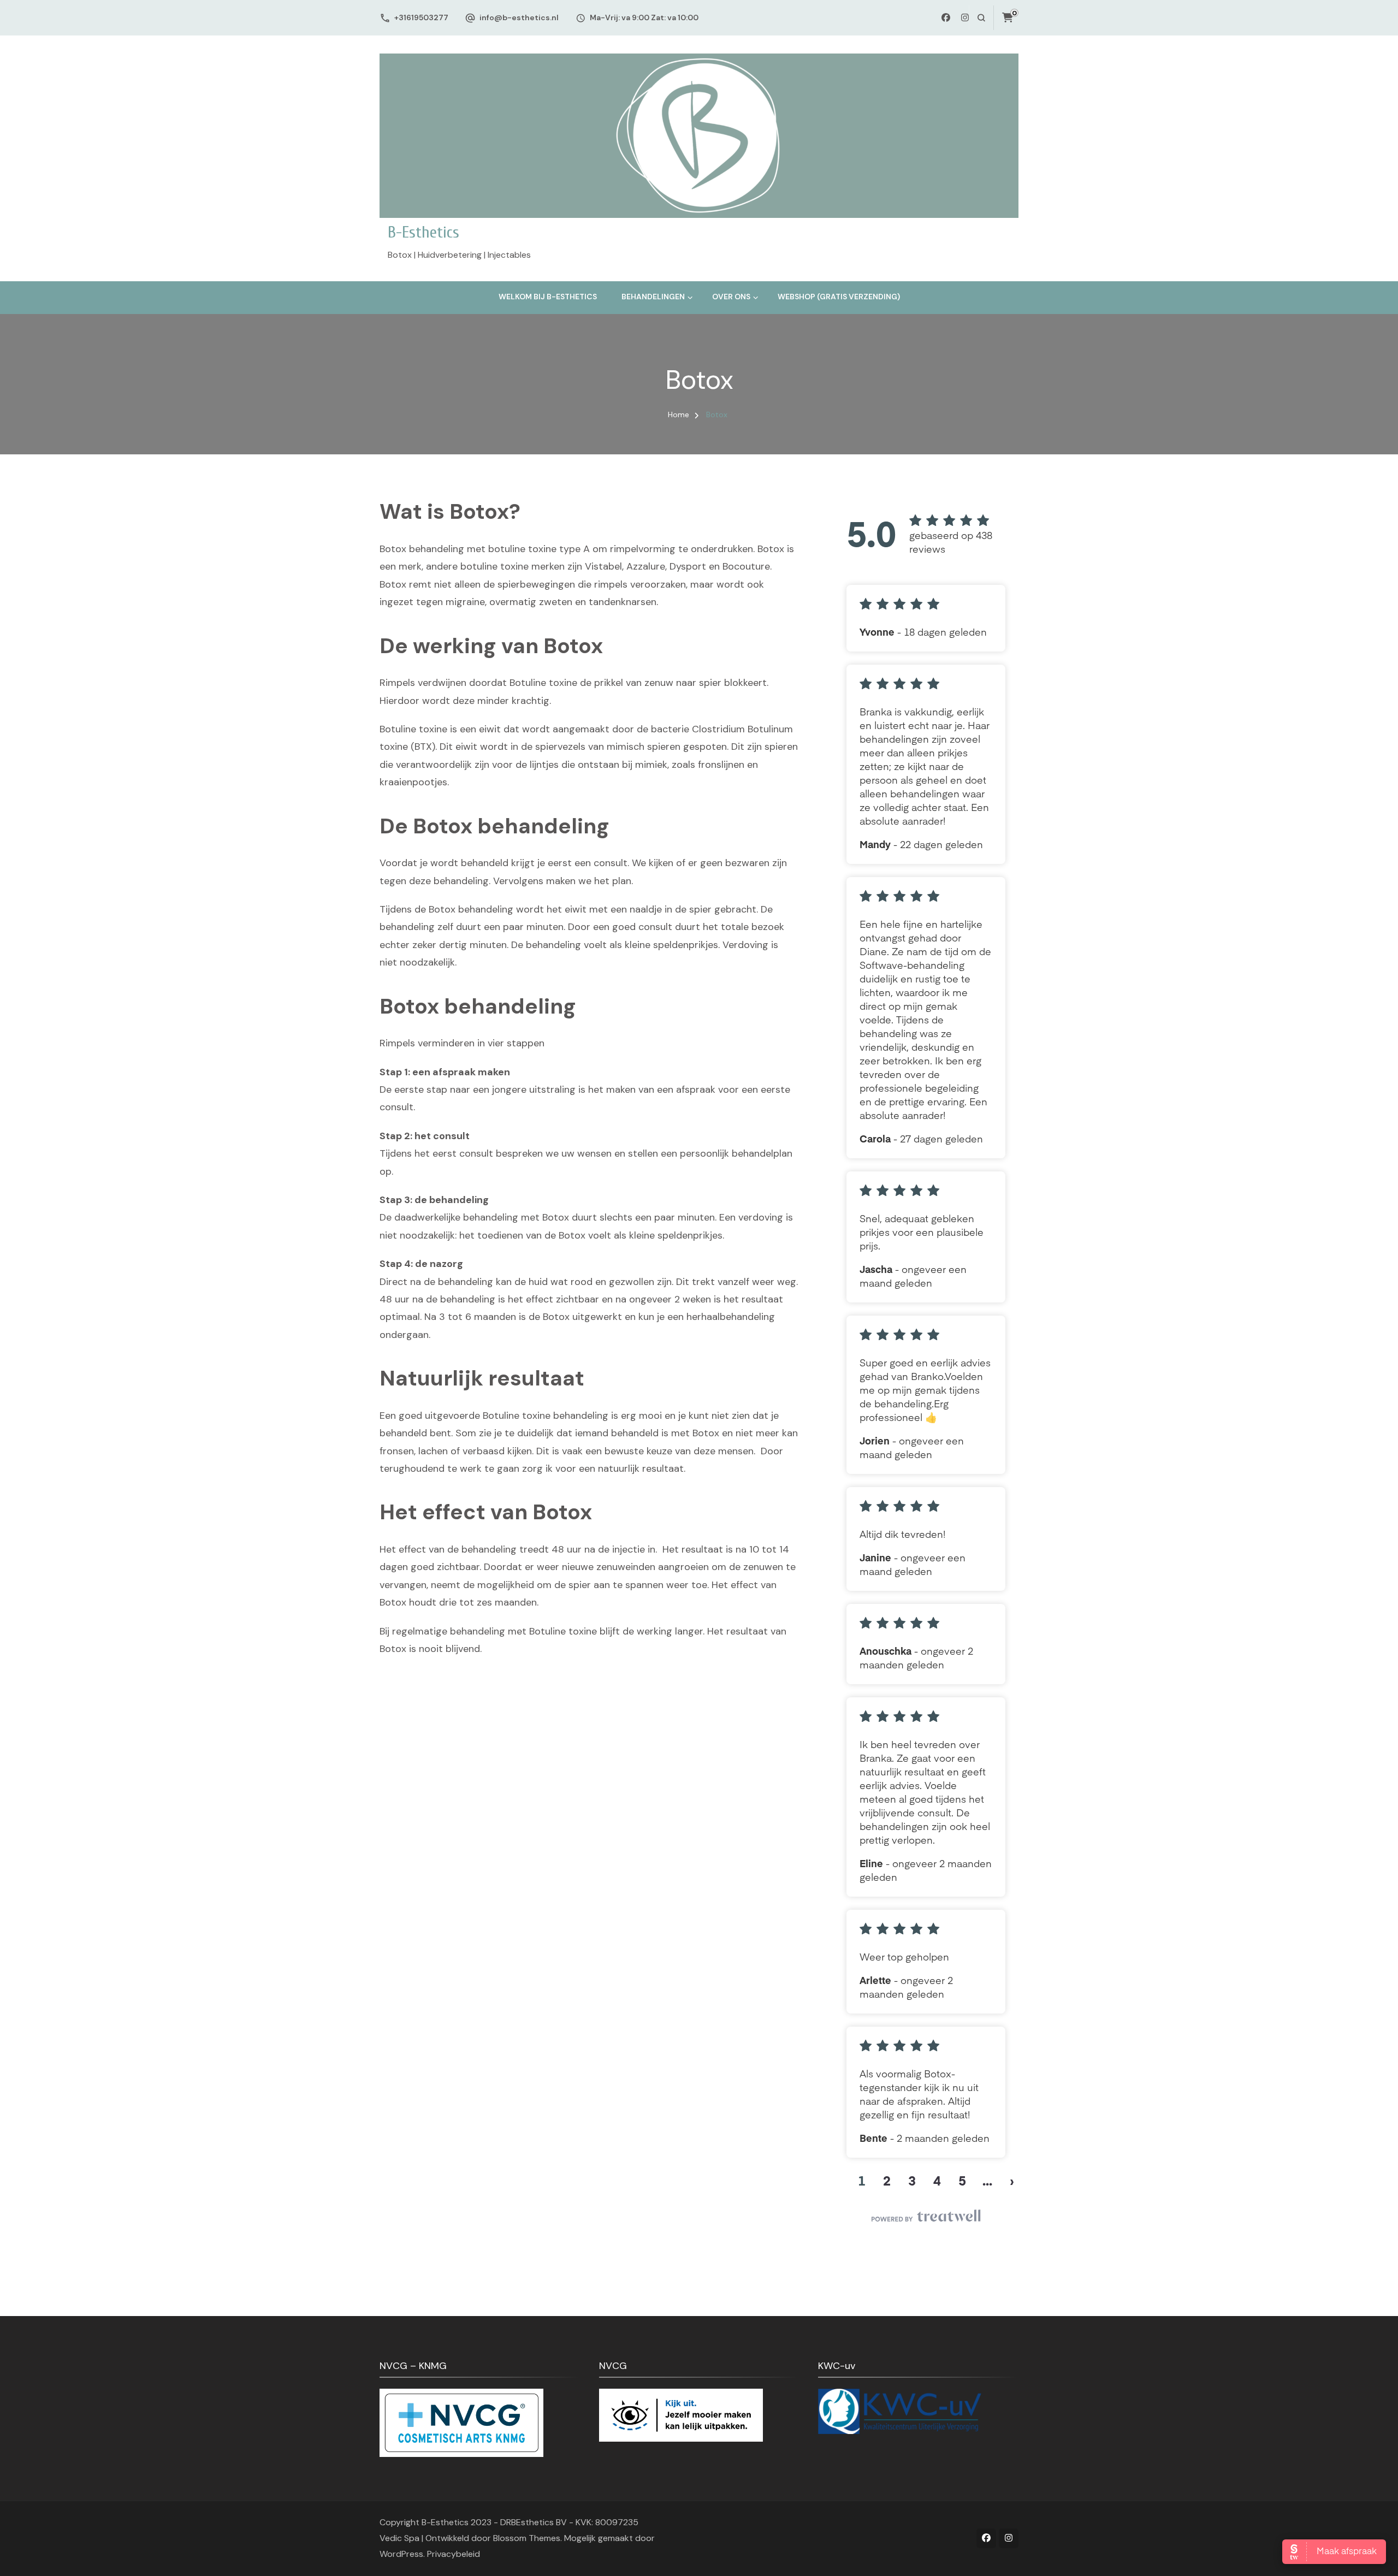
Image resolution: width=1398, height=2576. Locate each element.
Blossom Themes (527, 2538)
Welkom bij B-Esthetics (548, 297)
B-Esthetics (423, 232)
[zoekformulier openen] (981, 18)
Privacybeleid (454, 2554)
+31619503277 (421, 17)
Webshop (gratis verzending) (839, 297)
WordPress (401, 2554)
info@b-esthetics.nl (519, 17)
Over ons (731, 297)
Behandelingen (653, 297)
